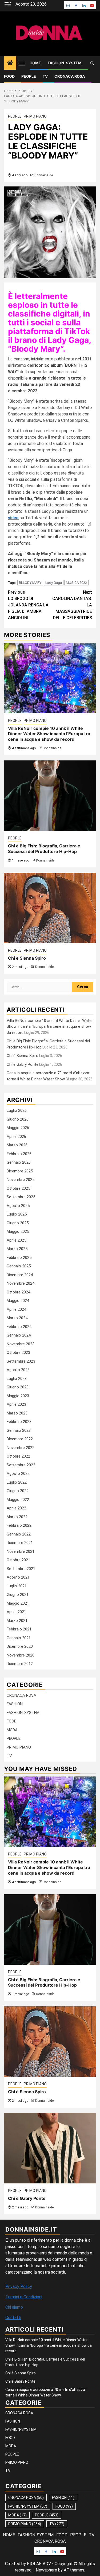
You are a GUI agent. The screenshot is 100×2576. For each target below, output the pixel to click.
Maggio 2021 (18, 1603)
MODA (12, 1730)
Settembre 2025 (21, 1197)
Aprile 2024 (16, 1309)
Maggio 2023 (18, 1396)
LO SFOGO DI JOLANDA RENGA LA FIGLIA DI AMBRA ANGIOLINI (28, 605)
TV (45, 76)
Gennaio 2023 (19, 1430)
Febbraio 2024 (19, 1327)
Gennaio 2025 (19, 1266)
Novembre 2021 (21, 1551)
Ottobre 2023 (18, 1352)
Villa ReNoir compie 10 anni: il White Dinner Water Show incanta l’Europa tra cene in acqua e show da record (49, 734)
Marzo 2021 (17, 1621)
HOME (35, 63)
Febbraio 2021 (19, 1629)
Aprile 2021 (16, 1612)
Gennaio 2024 (19, 1335)
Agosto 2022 (18, 1474)
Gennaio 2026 (19, 1162)
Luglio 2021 (17, 1586)
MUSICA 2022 (76, 583)
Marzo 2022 (17, 1517)
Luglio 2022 (17, 1482)
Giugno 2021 (18, 1595)
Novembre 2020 (21, 1655)
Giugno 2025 (18, 1223)
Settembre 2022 (21, 1465)
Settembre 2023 (21, 1361)
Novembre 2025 (21, 1180)
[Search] (92, 63)
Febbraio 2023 (19, 1422)
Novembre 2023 (21, 1344)
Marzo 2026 (17, 1145)
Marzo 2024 (17, 1318)
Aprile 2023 (16, 1404)
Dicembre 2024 (20, 1275)
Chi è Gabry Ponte (23, 1064)
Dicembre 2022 (20, 1439)
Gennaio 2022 (19, 1534)
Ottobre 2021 (18, 1560)
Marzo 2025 (17, 1249)
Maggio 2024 (18, 1301)
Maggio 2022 (18, 1500)
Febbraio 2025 (19, 1258)
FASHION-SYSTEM (65, 63)
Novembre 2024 (21, 1283)
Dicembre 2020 (20, 1646)
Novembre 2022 (21, 1448)
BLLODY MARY (30, 583)
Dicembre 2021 (20, 1543)
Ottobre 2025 (18, 1188)
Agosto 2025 (18, 1206)
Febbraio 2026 (19, 1154)
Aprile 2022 (16, 1508)
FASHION (15, 1704)
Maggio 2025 (18, 1231)
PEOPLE (29, 76)
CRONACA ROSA (70, 76)
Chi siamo (14, 2307)
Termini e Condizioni (24, 2297)
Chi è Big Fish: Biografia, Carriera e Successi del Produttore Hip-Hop (44, 849)
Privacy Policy (19, 2286)
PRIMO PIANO (35, 116)
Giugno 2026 (18, 1119)
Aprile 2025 (16, 1240)
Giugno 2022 (18, 1491)
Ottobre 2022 (18, 1456)
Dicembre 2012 (20, 1664)
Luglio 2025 (17, 1214)
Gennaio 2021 (19, 1638)
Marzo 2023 (17, 1413)
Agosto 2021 (18, 1577)
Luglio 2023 (17, 1379)
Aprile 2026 (16, 1137)
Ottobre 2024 (18, 1292)
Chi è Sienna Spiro (27, 958)
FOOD (9, 76)
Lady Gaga (54, 583)
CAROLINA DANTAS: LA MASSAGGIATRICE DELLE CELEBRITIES (72, 605)
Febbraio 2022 (19, 1525)
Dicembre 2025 (20, 1171)
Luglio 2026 (17, 1110)
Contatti (13, 2318)
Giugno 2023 (18, 1387)
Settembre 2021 (21, 1569)
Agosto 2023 (18, 1370)
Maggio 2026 (18, 1128)
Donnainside (44, 175)
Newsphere (46, 2570)
